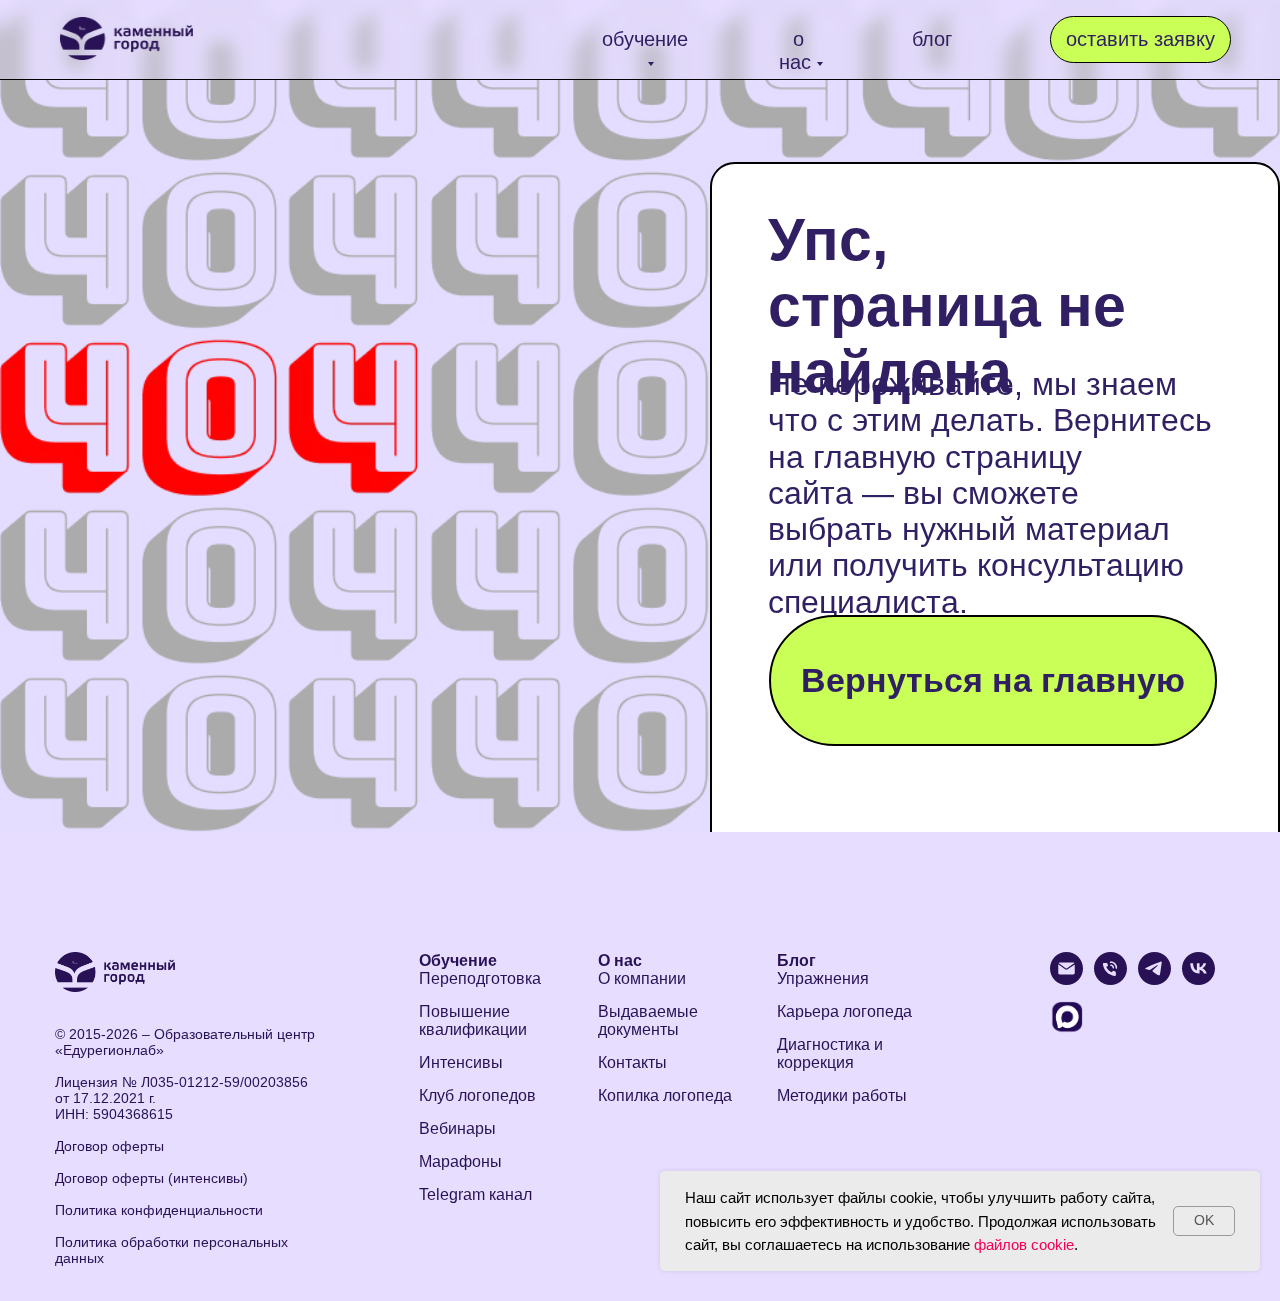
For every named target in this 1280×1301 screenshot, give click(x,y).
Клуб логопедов (477, 1095)
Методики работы (842, 1095)
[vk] (1198, 979)
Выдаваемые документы (648, 1020)
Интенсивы (461, 1062)
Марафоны (460, 1161)
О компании (642, 978)
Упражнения (823, 978)
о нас (795, 50)
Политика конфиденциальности (159, 1210)
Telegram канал (475, 1194)
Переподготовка (480, 978)
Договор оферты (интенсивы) (151, 1178)
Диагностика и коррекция (830, 1053)
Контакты (632, 1062)
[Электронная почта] (1066, 979)
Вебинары (457, 1128)
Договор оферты (109, 1146)
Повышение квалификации (473, 1020)
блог (932, 39)
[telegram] (1154, 979)
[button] (1140, 39)
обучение (645, 39)
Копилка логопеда (665, 1095)
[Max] (1066, 1028)
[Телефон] (1110, 979)
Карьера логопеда (844, 1011)
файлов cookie (1024, 1244)
